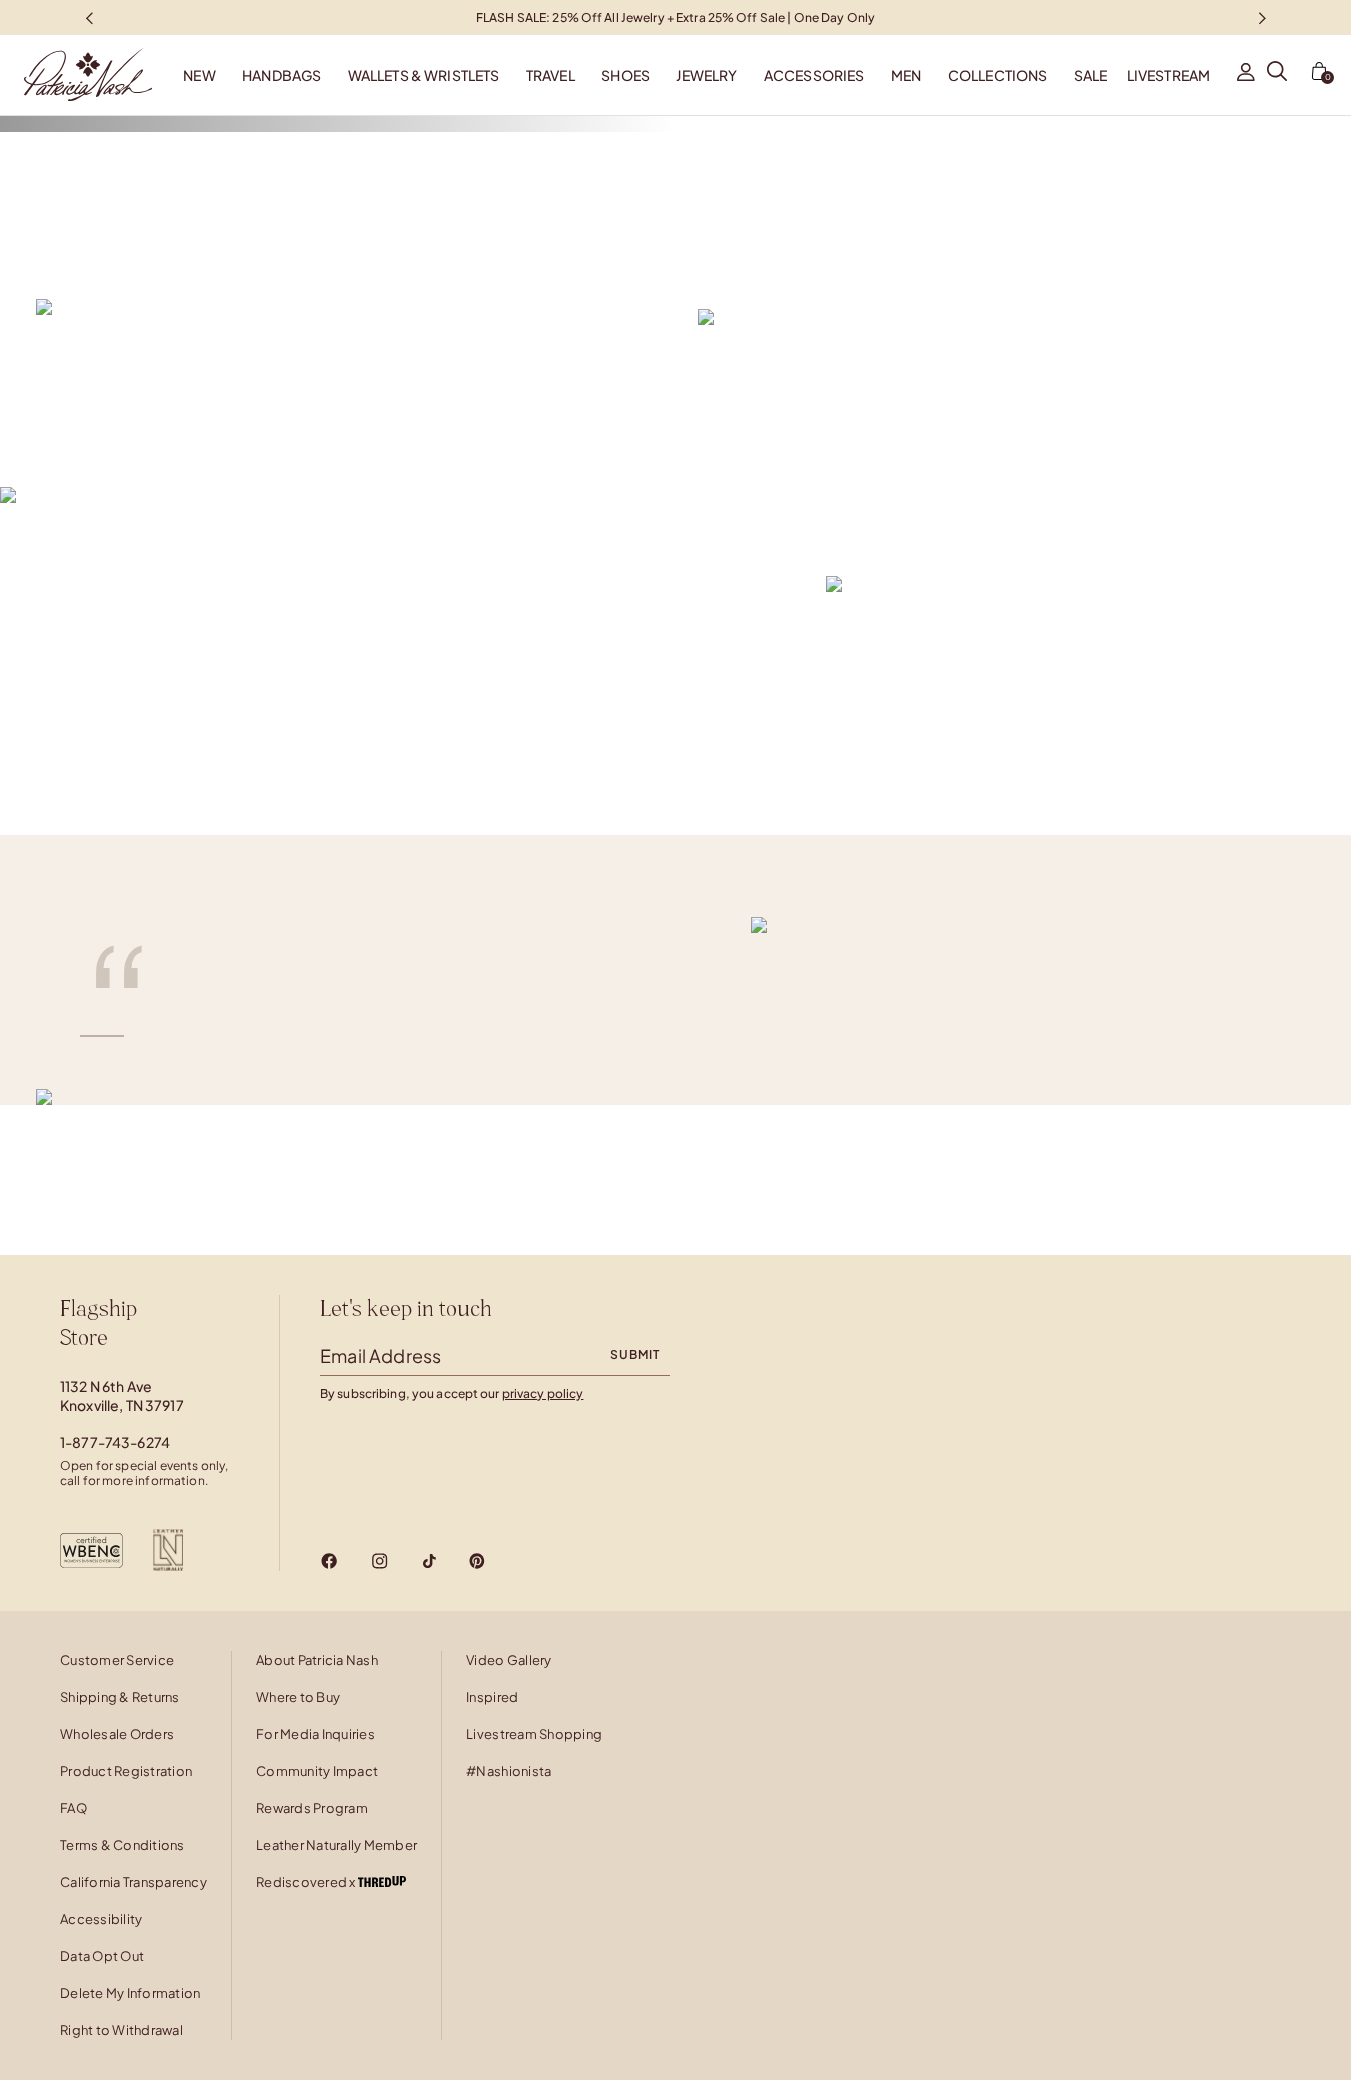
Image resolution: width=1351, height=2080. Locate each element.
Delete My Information (130, 1993)
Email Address (380, 1355)
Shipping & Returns (120, 1697)
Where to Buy (298, 1697)
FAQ (73, 1808)
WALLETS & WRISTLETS (424, 75)
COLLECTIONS (998, 75)
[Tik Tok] (429, 1561)
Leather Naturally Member (336, 1845)
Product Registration (126, 1771)
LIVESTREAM (1168, 75)
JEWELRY (706, 75)
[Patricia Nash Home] (76, 75)
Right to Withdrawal (121, 2030)
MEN (906, 75)
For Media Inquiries (315, 1734)
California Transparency (133, 1882)
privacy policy (543, 1393)
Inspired (492, 1697)
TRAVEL (550, 75)
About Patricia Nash (317, 1660)
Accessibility (101, 1919)
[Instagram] (379, 1561)
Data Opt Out (102, 1956)
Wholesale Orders (117, 1734)
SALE (1091, 75)
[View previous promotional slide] (89, 17)
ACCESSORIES (814, 75)
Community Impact (317, 1771)
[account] (1246, 75)
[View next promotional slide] (1262, 17)
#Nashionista (508, 1771)
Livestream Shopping (534, 1734)
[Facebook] (329, 1561)
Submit (635, 1354)
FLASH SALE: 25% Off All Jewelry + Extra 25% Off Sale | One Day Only (675, 16)
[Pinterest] (477, 1561)
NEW (199, 75)
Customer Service (117, 1660)
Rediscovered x (307, 1882)
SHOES (625, 75)
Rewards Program (312, 1808)
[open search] (1277, 75)
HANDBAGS (281, 75)
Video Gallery (508, 1660)
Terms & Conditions (122, 1845)
